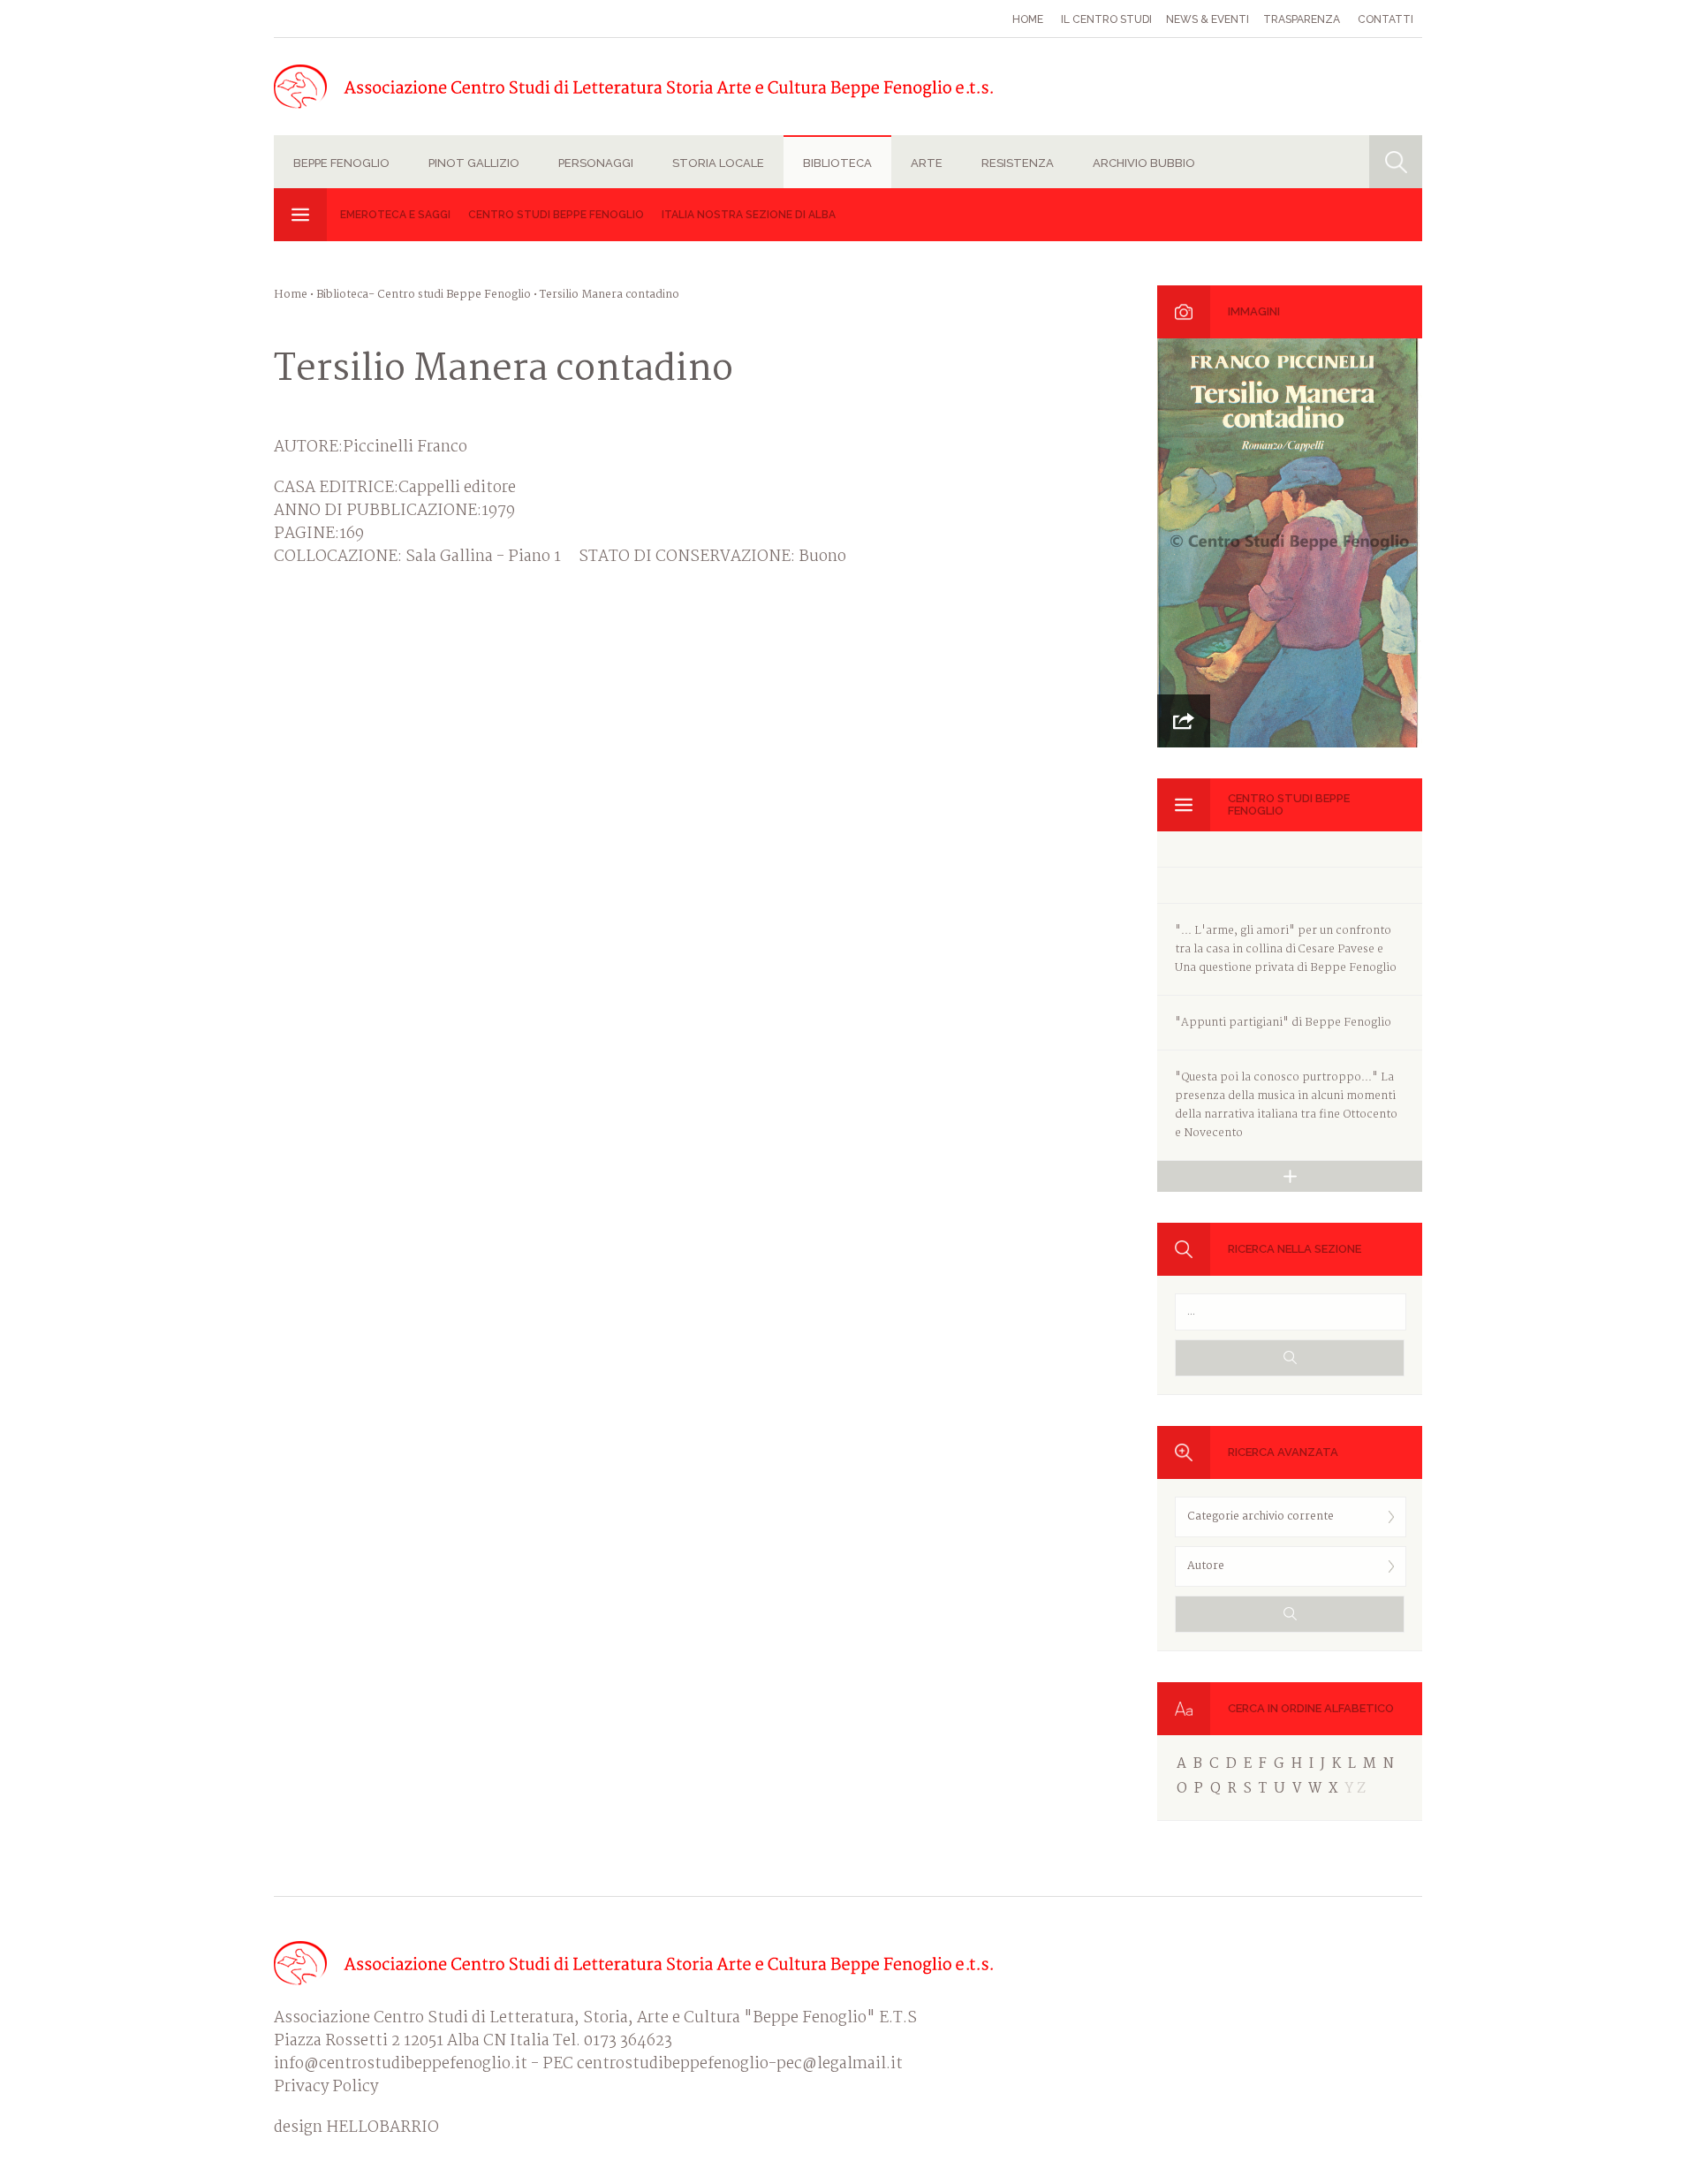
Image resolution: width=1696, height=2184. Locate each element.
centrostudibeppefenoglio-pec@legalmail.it (740, 2064)
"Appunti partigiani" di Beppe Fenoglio (1283, 1023)
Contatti (1386, 19)
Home (1028, 19)
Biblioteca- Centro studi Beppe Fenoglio (424, 295)
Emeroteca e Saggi (395, 215)
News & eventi (1208, 19)
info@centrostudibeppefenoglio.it (401, 2064)
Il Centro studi (1106, 19)
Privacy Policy (326, 2087)
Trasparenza (1302, 19)
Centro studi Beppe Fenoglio (556, 215)
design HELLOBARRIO (356, 2128)
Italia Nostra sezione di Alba (749, 215)
